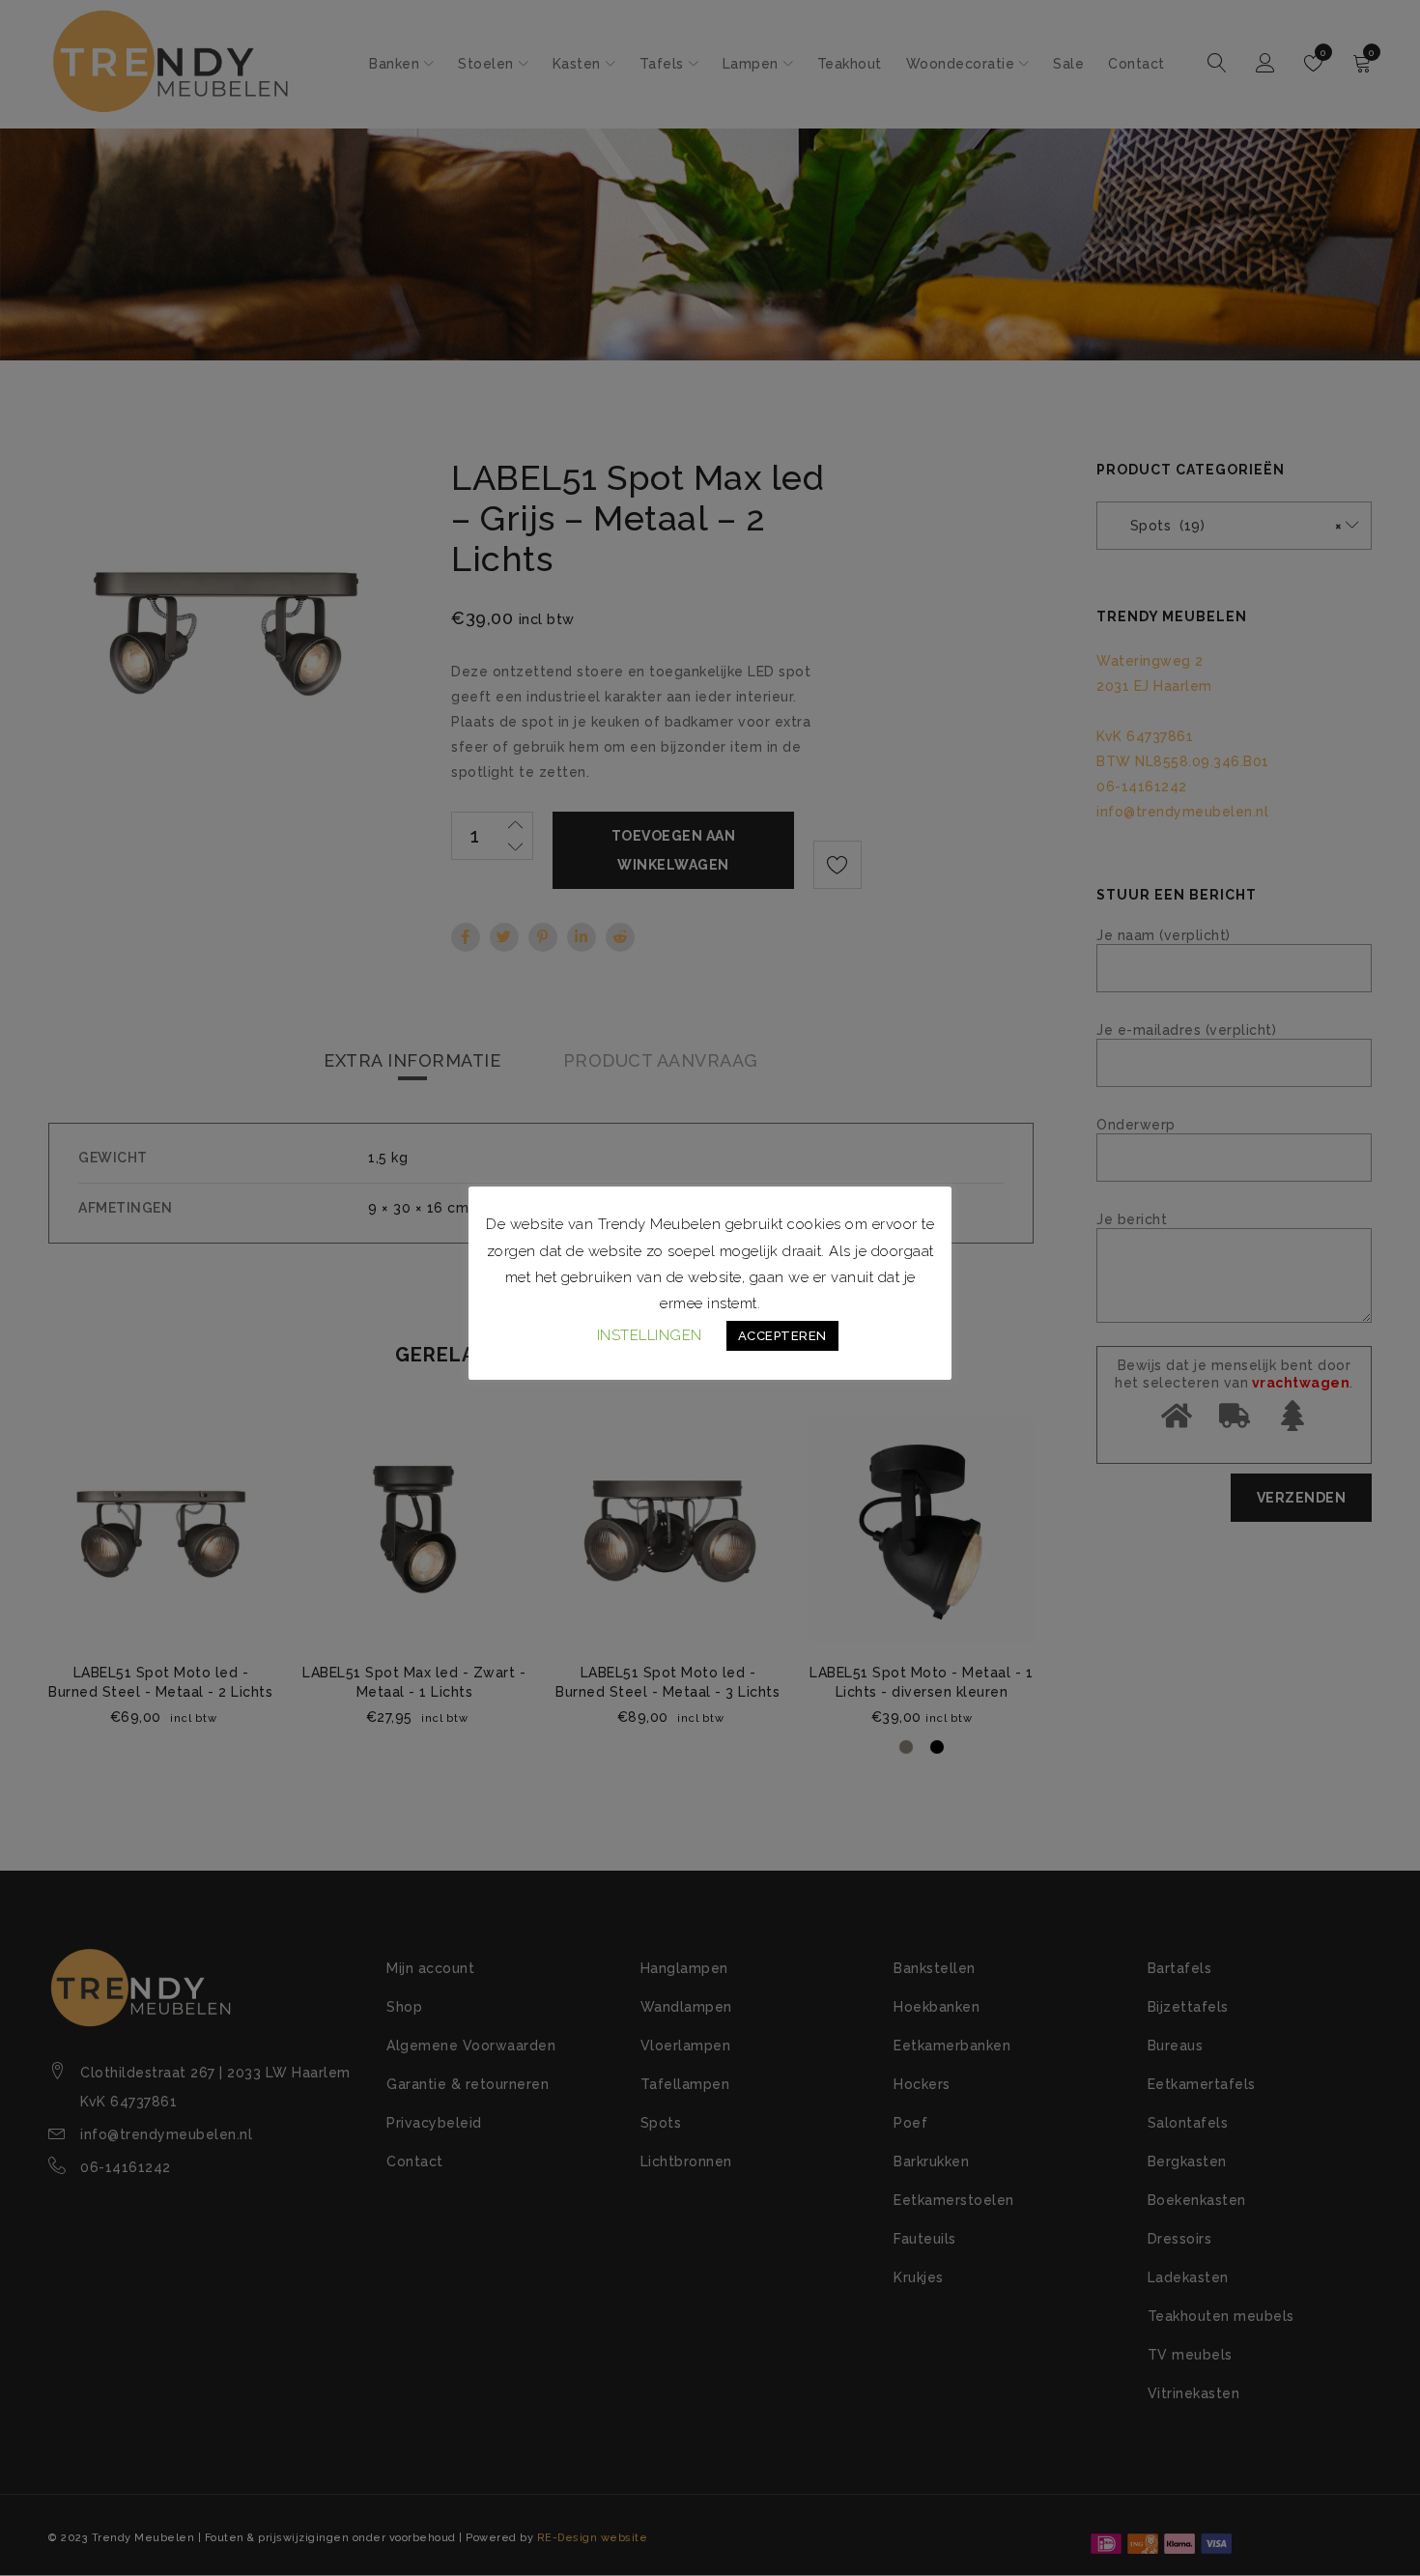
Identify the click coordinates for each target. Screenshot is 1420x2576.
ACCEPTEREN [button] (782, 1336)
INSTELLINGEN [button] (650, 1335)
